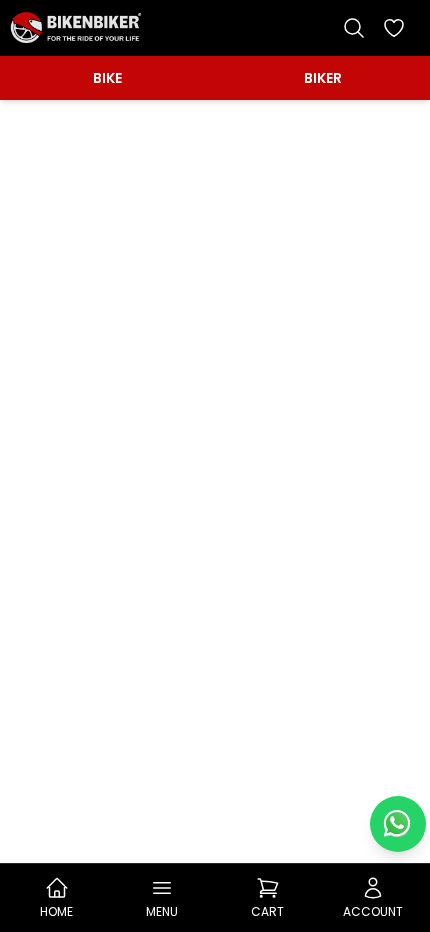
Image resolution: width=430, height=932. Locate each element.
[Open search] (354, 28)
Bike (107, 78)
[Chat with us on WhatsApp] (398, 824)
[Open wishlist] (394, 28)
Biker (323, 78)
